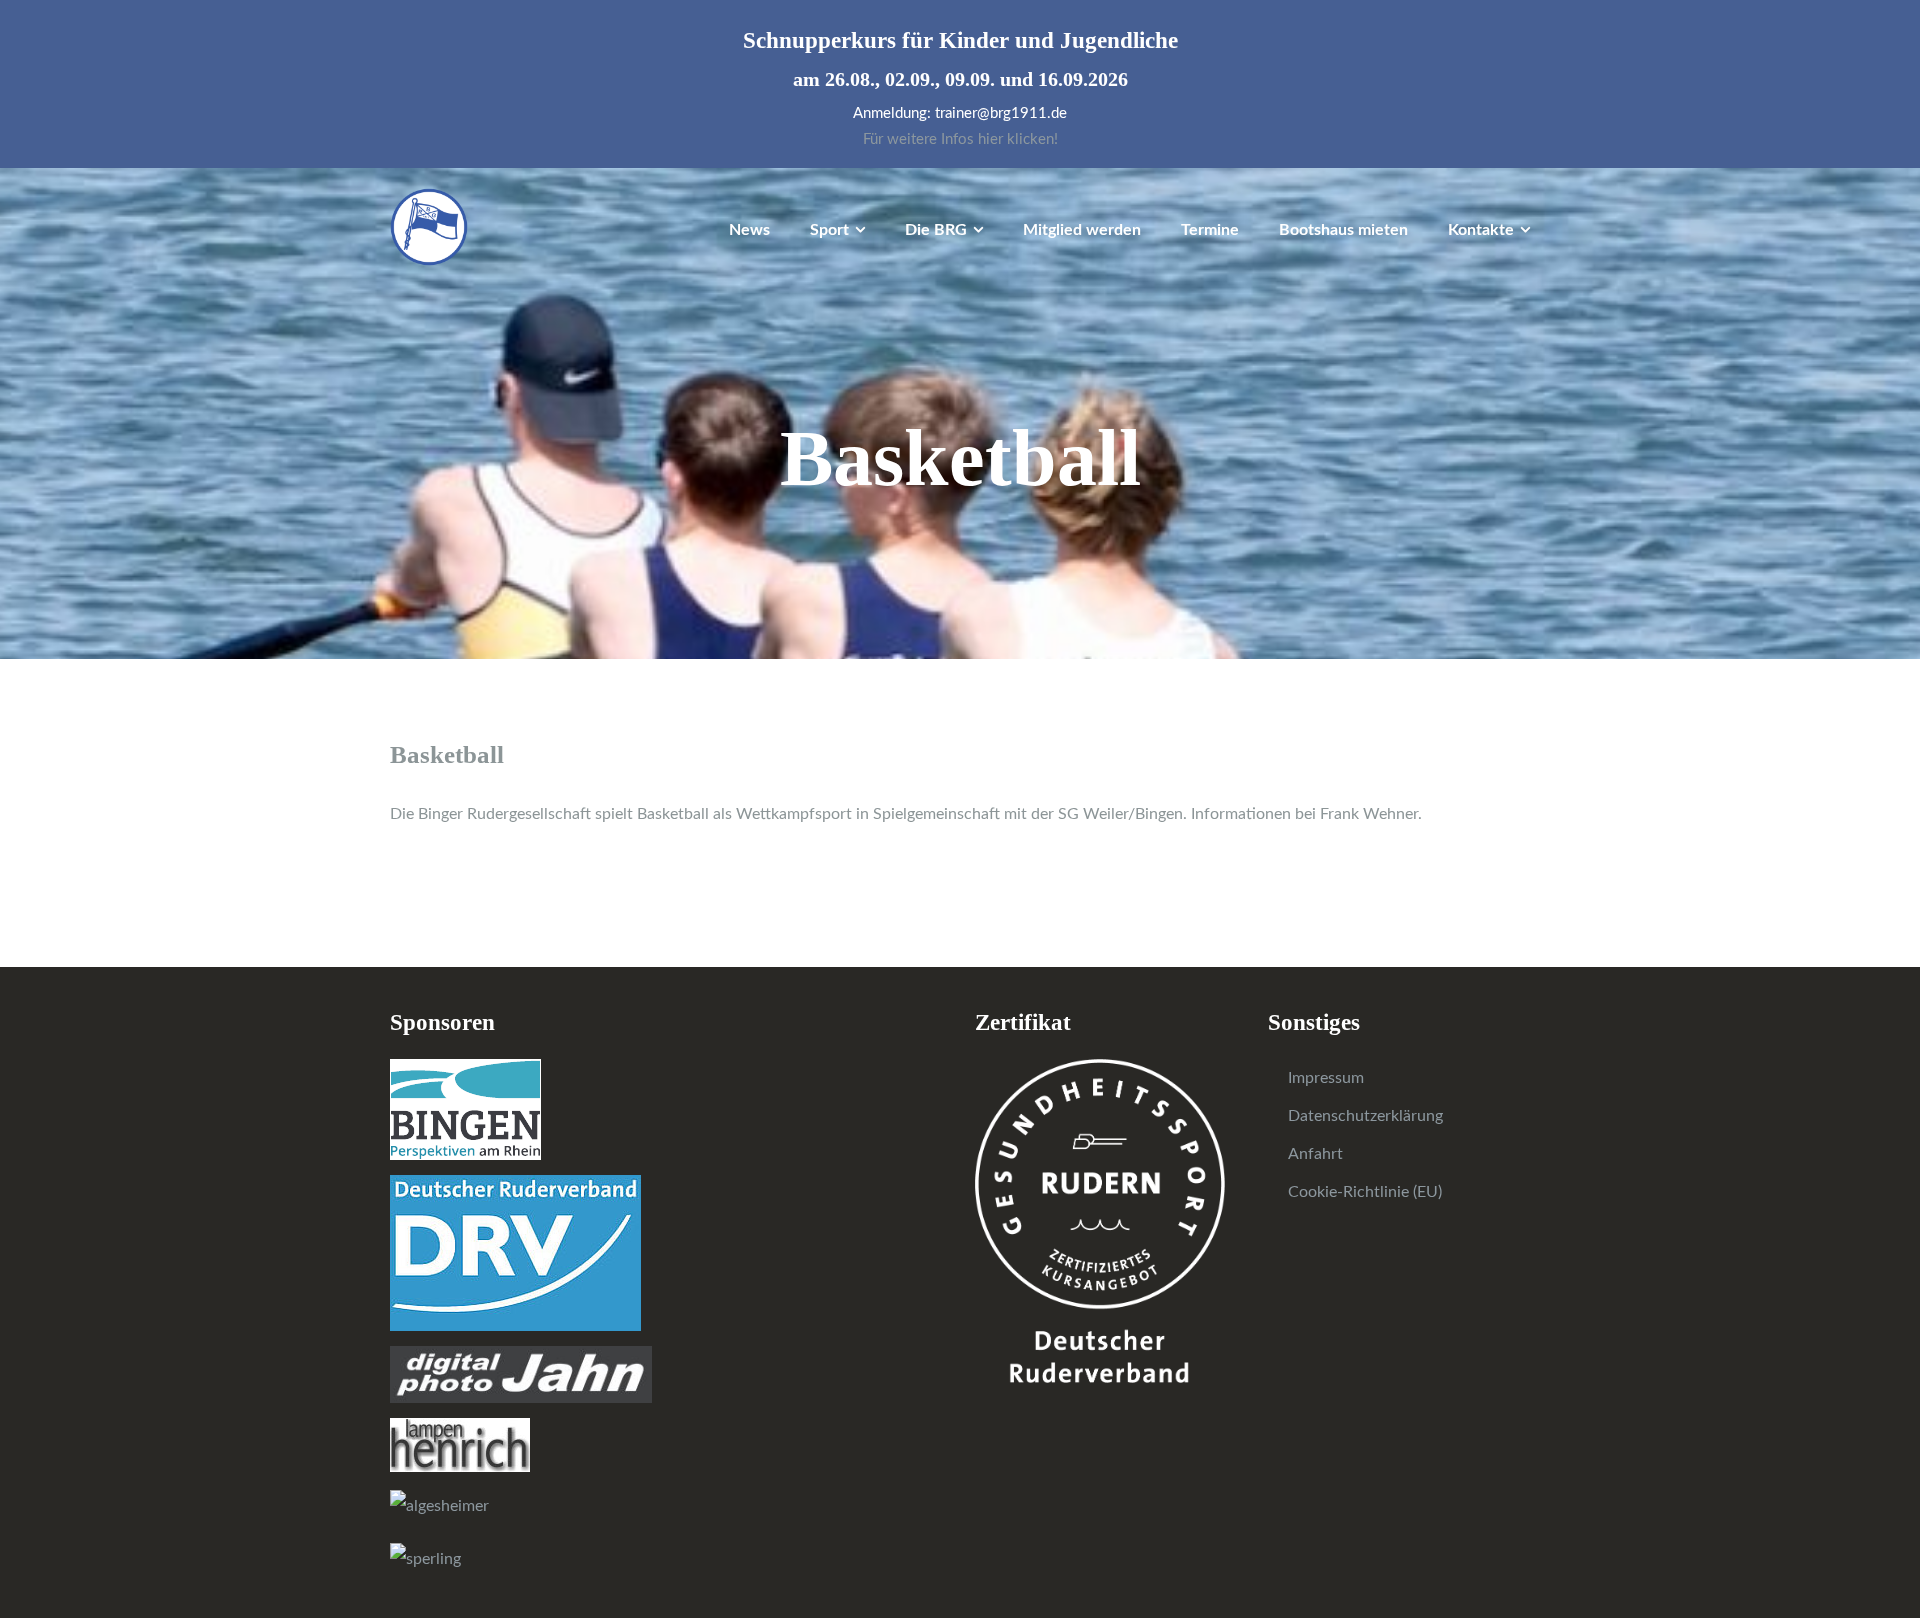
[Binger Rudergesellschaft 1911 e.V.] (429, 226)
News (749, 230)
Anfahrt (1315, 1154)
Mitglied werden (1082, 230)
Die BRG (936, 230)
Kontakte (1481, 230)
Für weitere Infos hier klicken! (960, 139)
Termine (1210, 230)
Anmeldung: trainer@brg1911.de (960, 113)
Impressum (1326, 1078)
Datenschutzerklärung (1365, 1116)
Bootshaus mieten (1343, 230)
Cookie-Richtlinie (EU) (1365, 1192)
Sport (829, 230)
